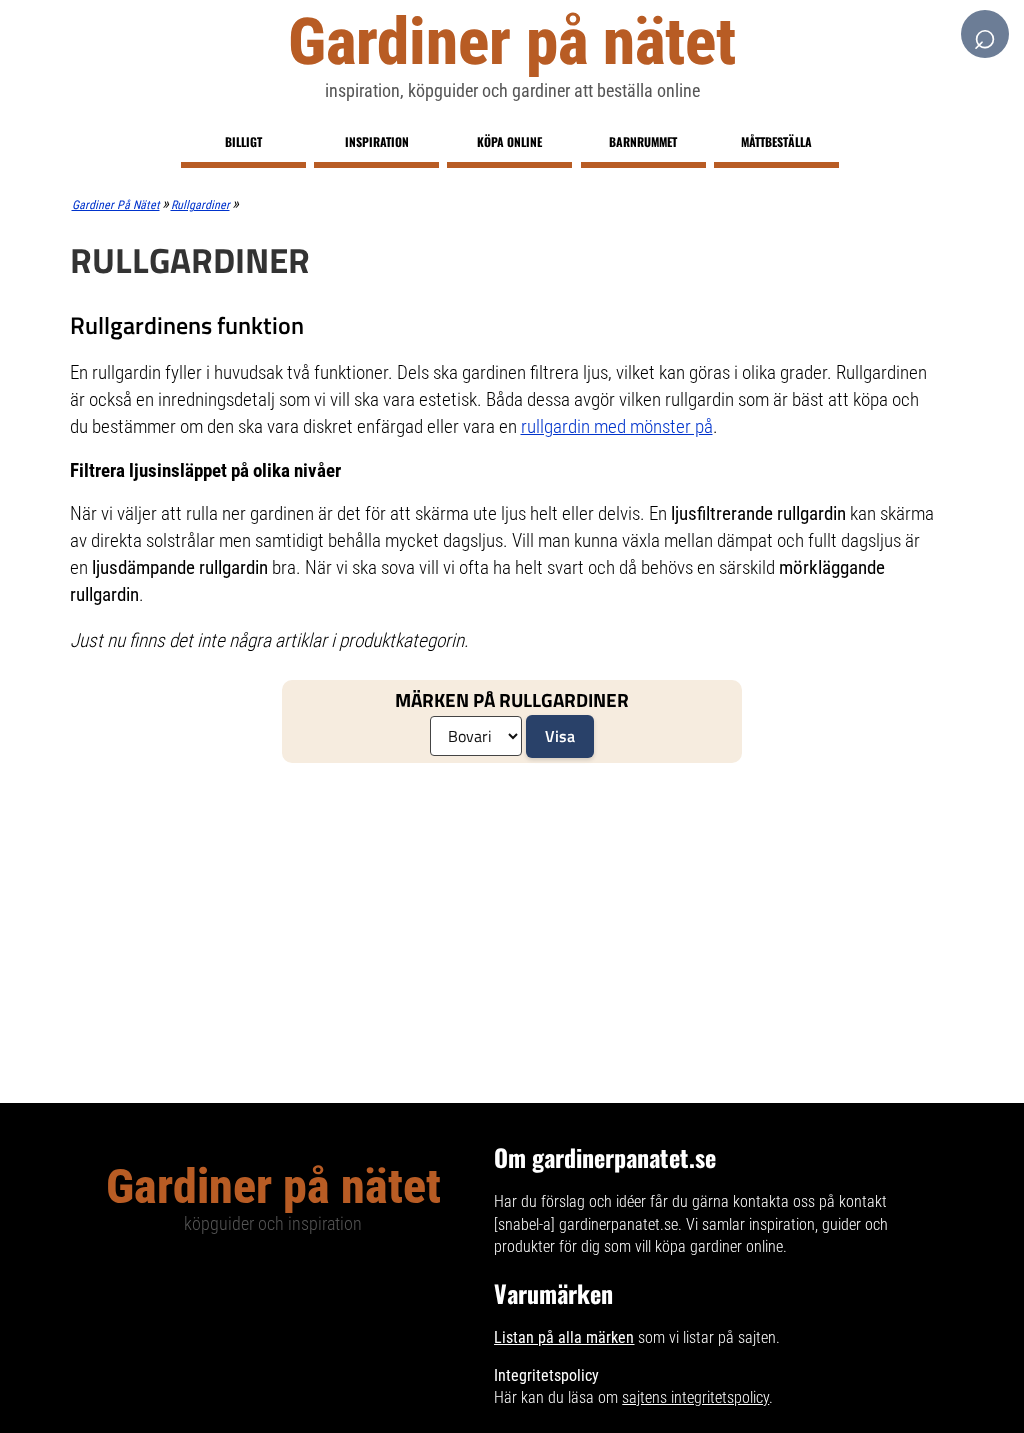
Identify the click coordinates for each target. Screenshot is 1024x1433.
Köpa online (509, 141)
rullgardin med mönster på (617, 426)
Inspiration (377, 141)
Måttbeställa (776, 141)
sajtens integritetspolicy (695, 1397)
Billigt (243, 141)
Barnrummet (643, 141)
